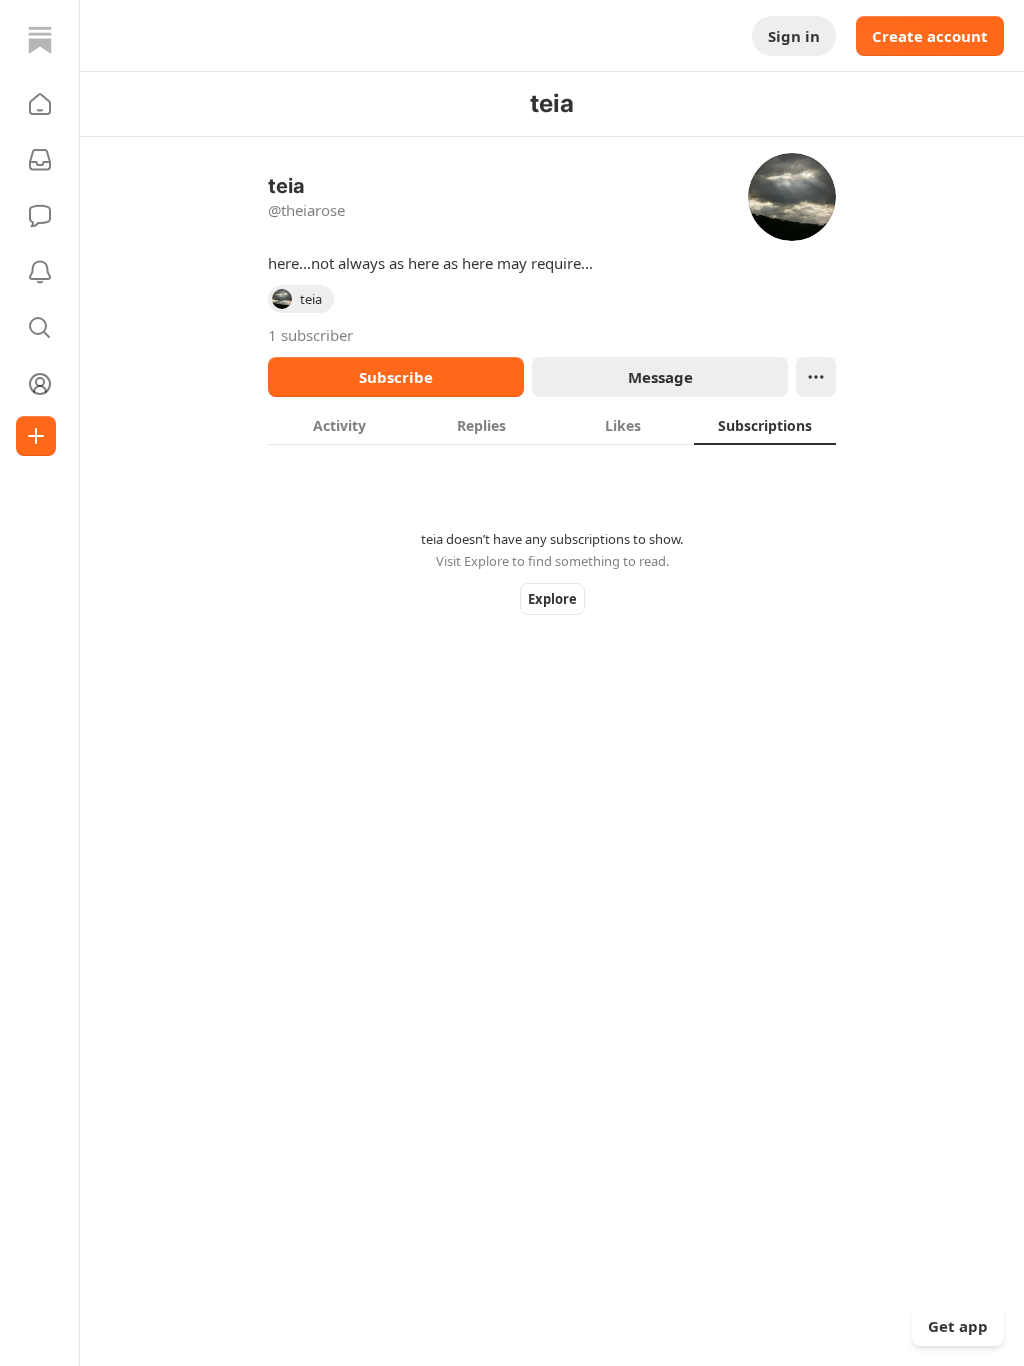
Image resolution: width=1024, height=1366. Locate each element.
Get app (958, 1326)
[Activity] (40, 272)
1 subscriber (310, 335)
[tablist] (552, 425)
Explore (552, 599)
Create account (930, 36)
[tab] (339, 425)
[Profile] (40, 384)
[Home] (40, 40)
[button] (40, 104)
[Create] (36, 436)
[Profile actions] (816, 377)
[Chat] (40, 216)
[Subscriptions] (40, 160)
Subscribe (396, 377)
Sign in (794, 36)
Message (660, 377)
